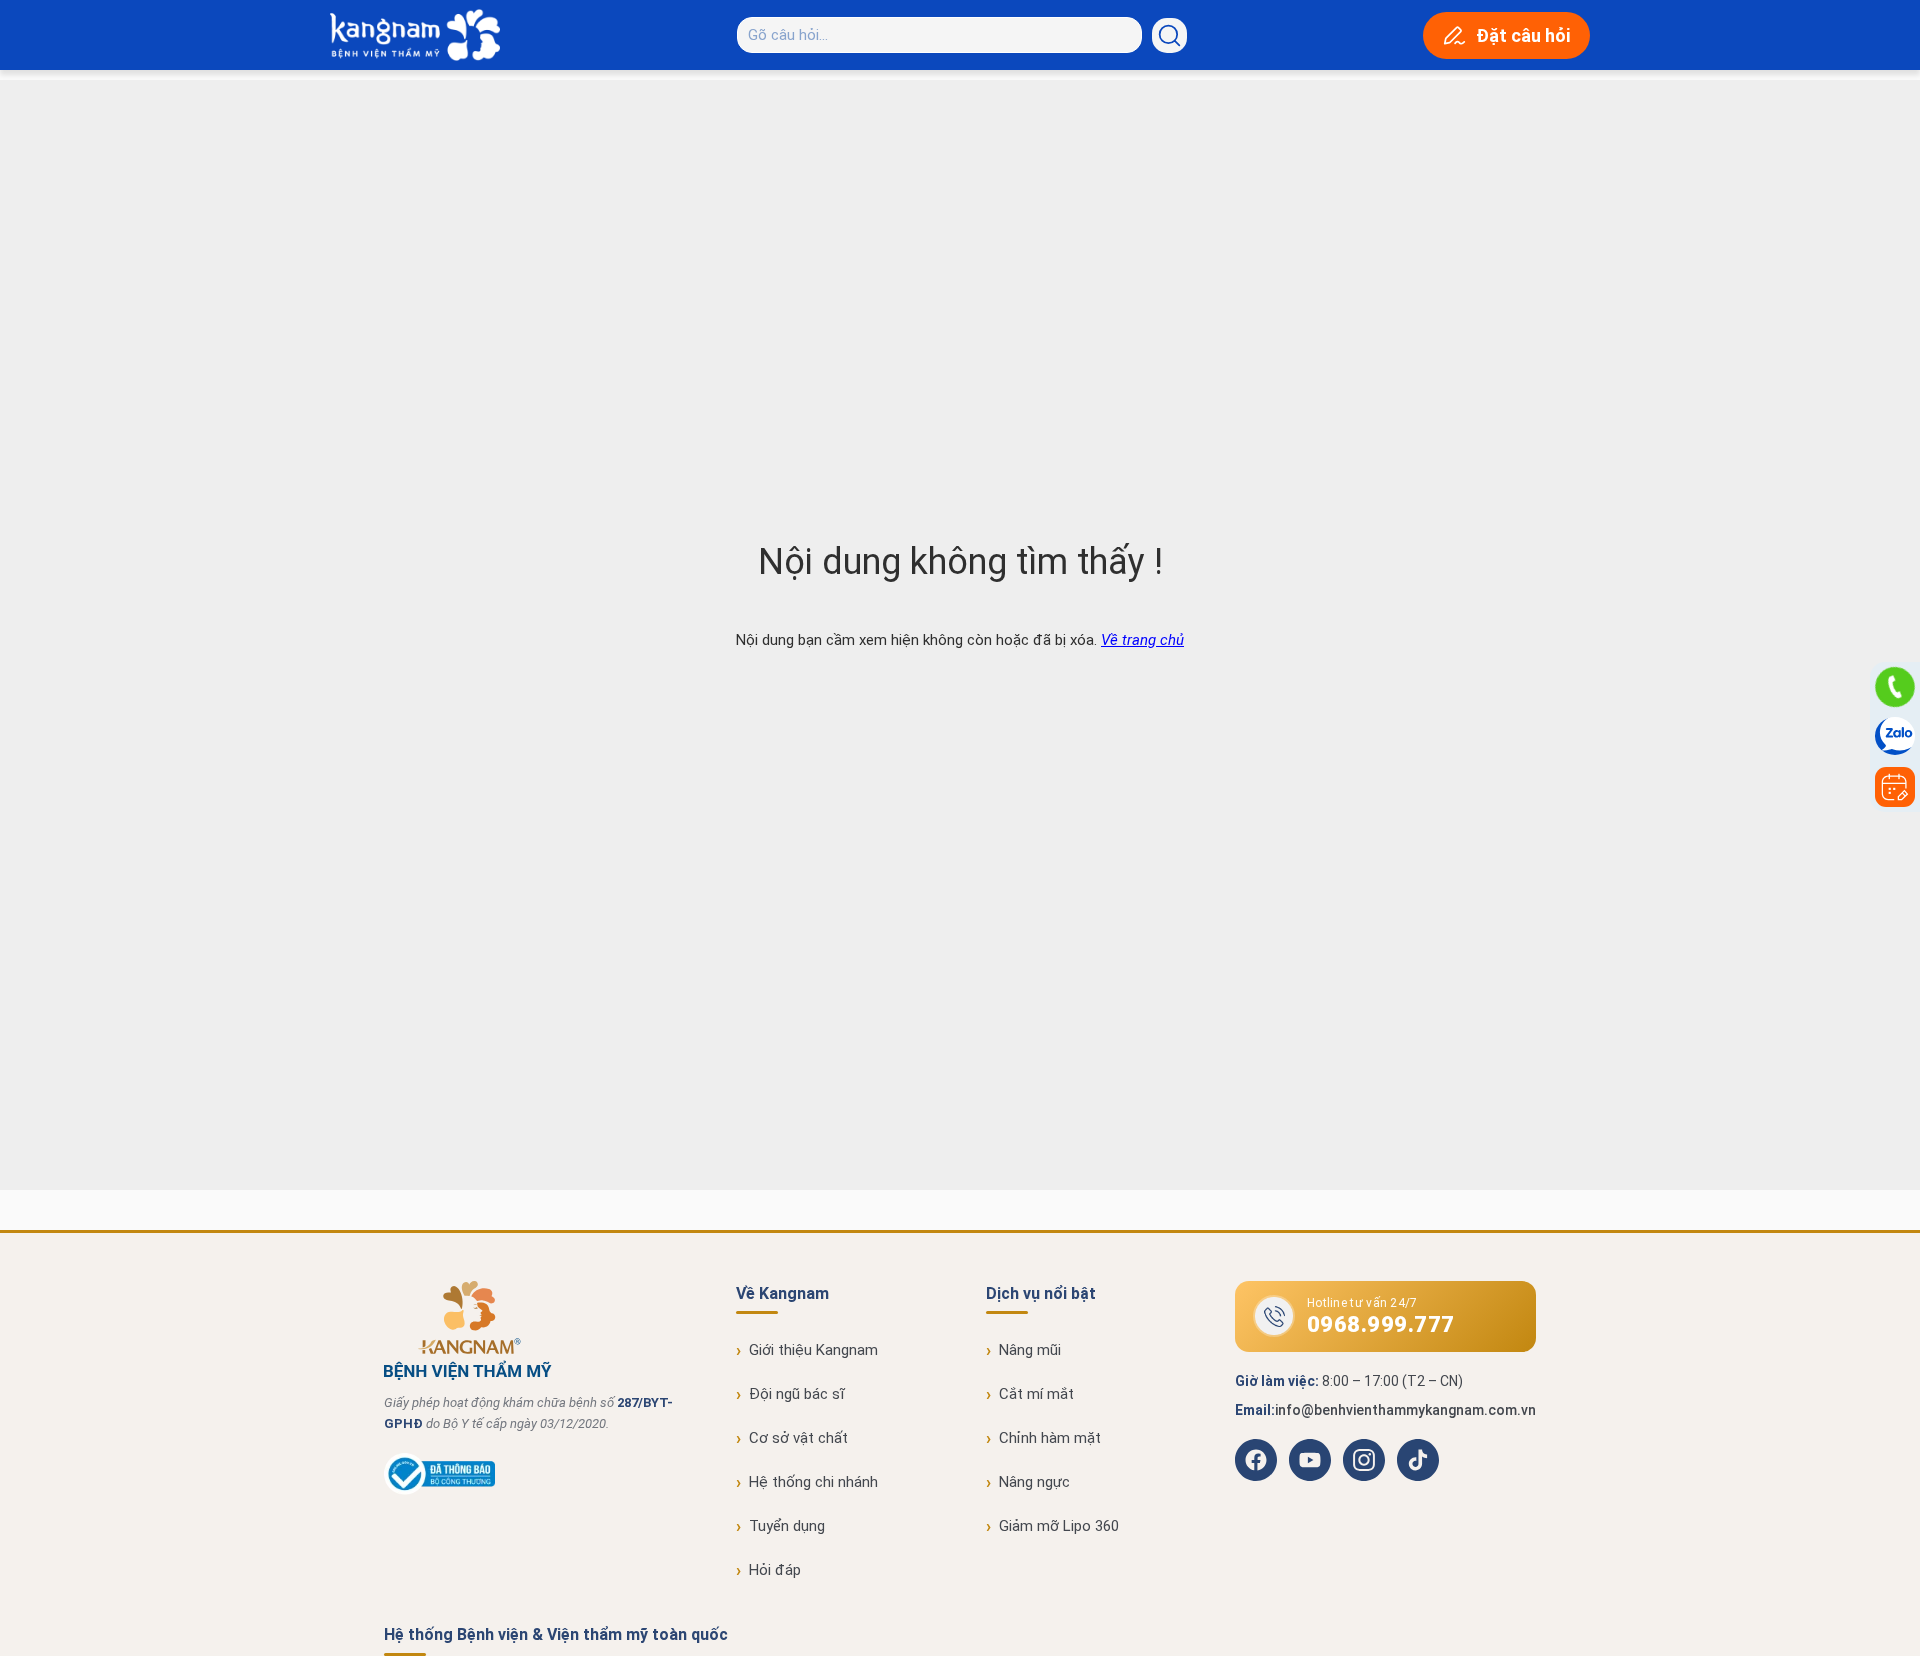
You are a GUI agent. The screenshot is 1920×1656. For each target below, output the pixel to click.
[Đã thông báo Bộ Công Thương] (439, 1490)
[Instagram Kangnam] (1364, 1460)
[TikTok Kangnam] (1418, 1460)
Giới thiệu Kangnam (813, 1350)
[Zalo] (1895, 737)
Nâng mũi (1030, 1350)
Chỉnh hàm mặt (1050, 1438)
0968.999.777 (1381, 1324)
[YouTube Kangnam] (1310, 1460)
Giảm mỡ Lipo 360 (1059, 1526)
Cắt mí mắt (1036, 1394)
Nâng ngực (1034, 1482)
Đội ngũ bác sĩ (797, 1394)
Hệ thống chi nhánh (813, 1482)
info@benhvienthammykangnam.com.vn (1405, 1410)
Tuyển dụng (787, 1526)
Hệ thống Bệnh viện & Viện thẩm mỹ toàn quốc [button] (556, 1634)
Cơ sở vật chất (798, 1438)
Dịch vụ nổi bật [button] (1041, 1293)
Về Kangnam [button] (782, 1293)
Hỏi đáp (775, 1570)
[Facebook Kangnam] (1256, 1460)
